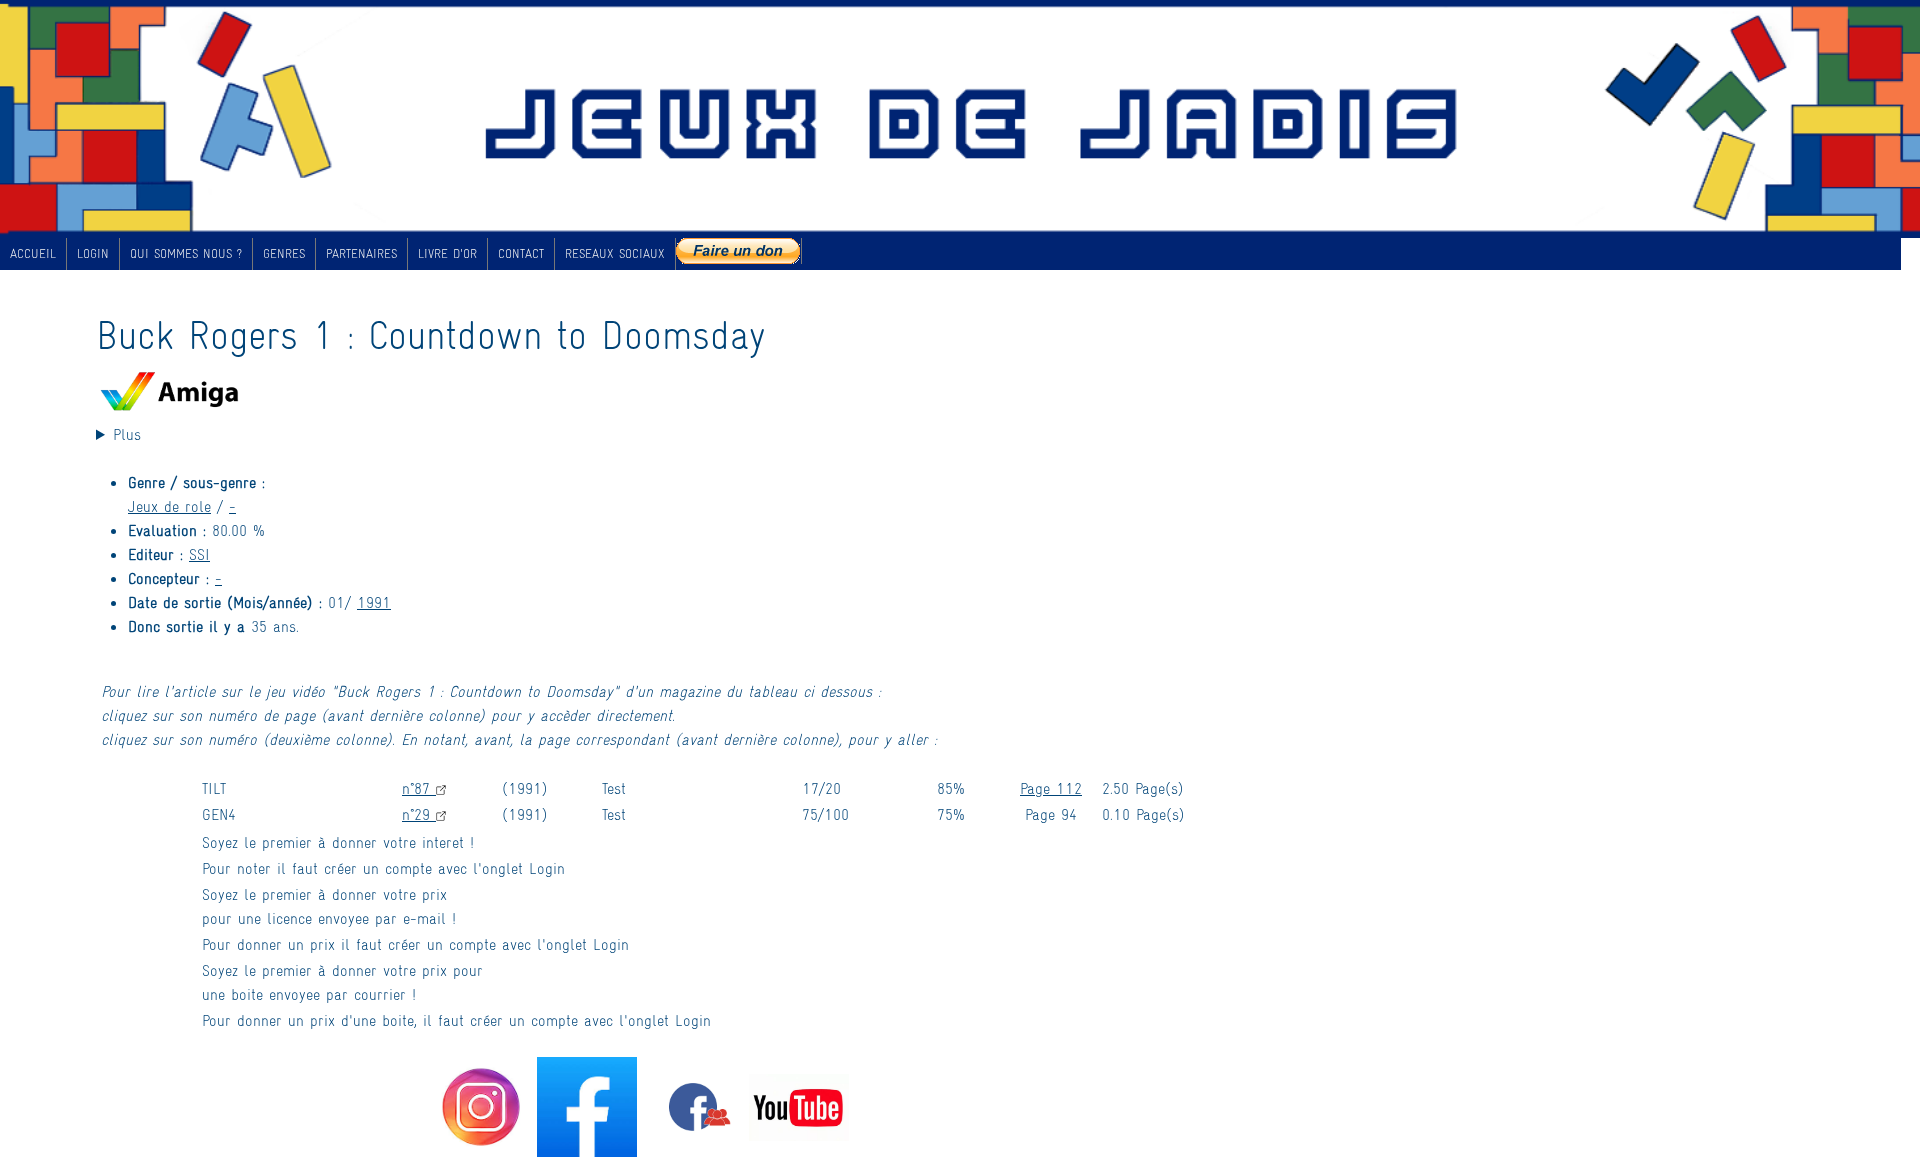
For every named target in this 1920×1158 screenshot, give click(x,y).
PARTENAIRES (361, 253)
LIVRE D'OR (447, 253)
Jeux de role (169, 505)
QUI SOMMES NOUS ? (186, 253)
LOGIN (93, 253)
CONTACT (521, 253)
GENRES (284, 253)
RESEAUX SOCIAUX (615, 253)
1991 (374, 601)
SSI (199, 553)
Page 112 (1051, 787)
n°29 (419, 813)
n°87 (419, 787)
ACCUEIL (33, 253)
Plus (127, 433)
